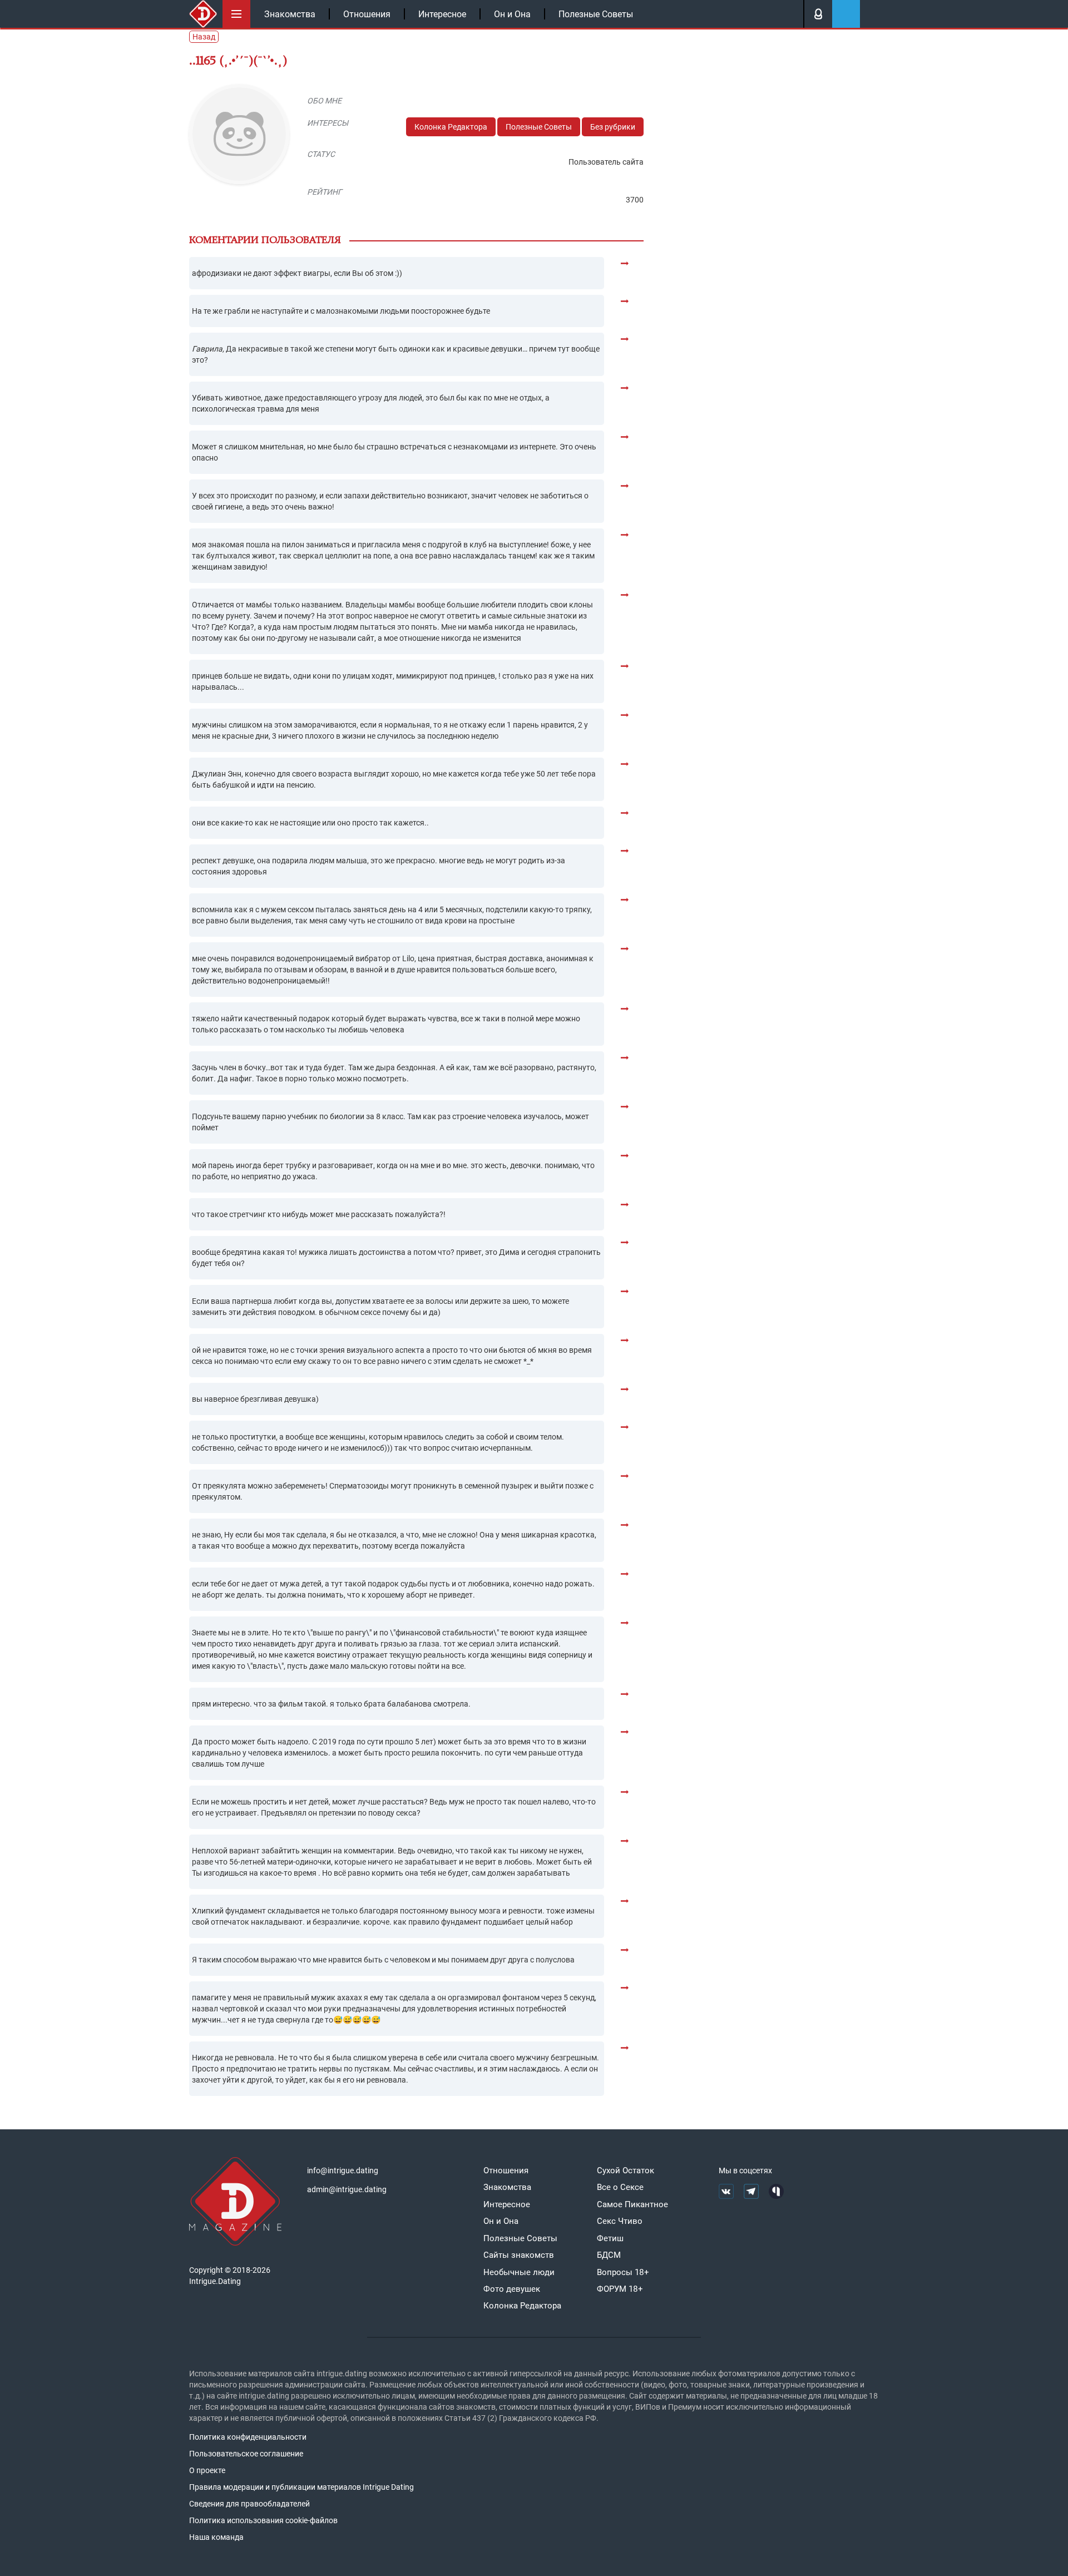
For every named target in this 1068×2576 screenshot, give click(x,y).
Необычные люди (519, 2272)
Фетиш (610, 2238)
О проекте (207, 2470)
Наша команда (216, 2537)
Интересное (442, 14)
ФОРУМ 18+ (620, 2289)
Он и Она (512, 14)
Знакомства (290, 14)
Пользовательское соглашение (246, 2454)
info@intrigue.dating (343, 2170)
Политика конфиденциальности (248, 2437)
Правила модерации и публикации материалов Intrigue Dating (301, 2487)
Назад (204, 37)
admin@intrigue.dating (347, 2189)
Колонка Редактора (451, 127)
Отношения (367, 14)
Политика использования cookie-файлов (263, 2520)
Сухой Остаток (626, 2170)
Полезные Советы (596, 14)
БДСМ (609, 2255)
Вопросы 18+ (623, 2272)
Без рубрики (613, 127)
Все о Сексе (620, 2187)
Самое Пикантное (632, 2204)
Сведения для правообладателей (249, 2504)
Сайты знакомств (519, 2255)
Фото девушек (512, 2289)
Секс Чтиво (620, 2221)
